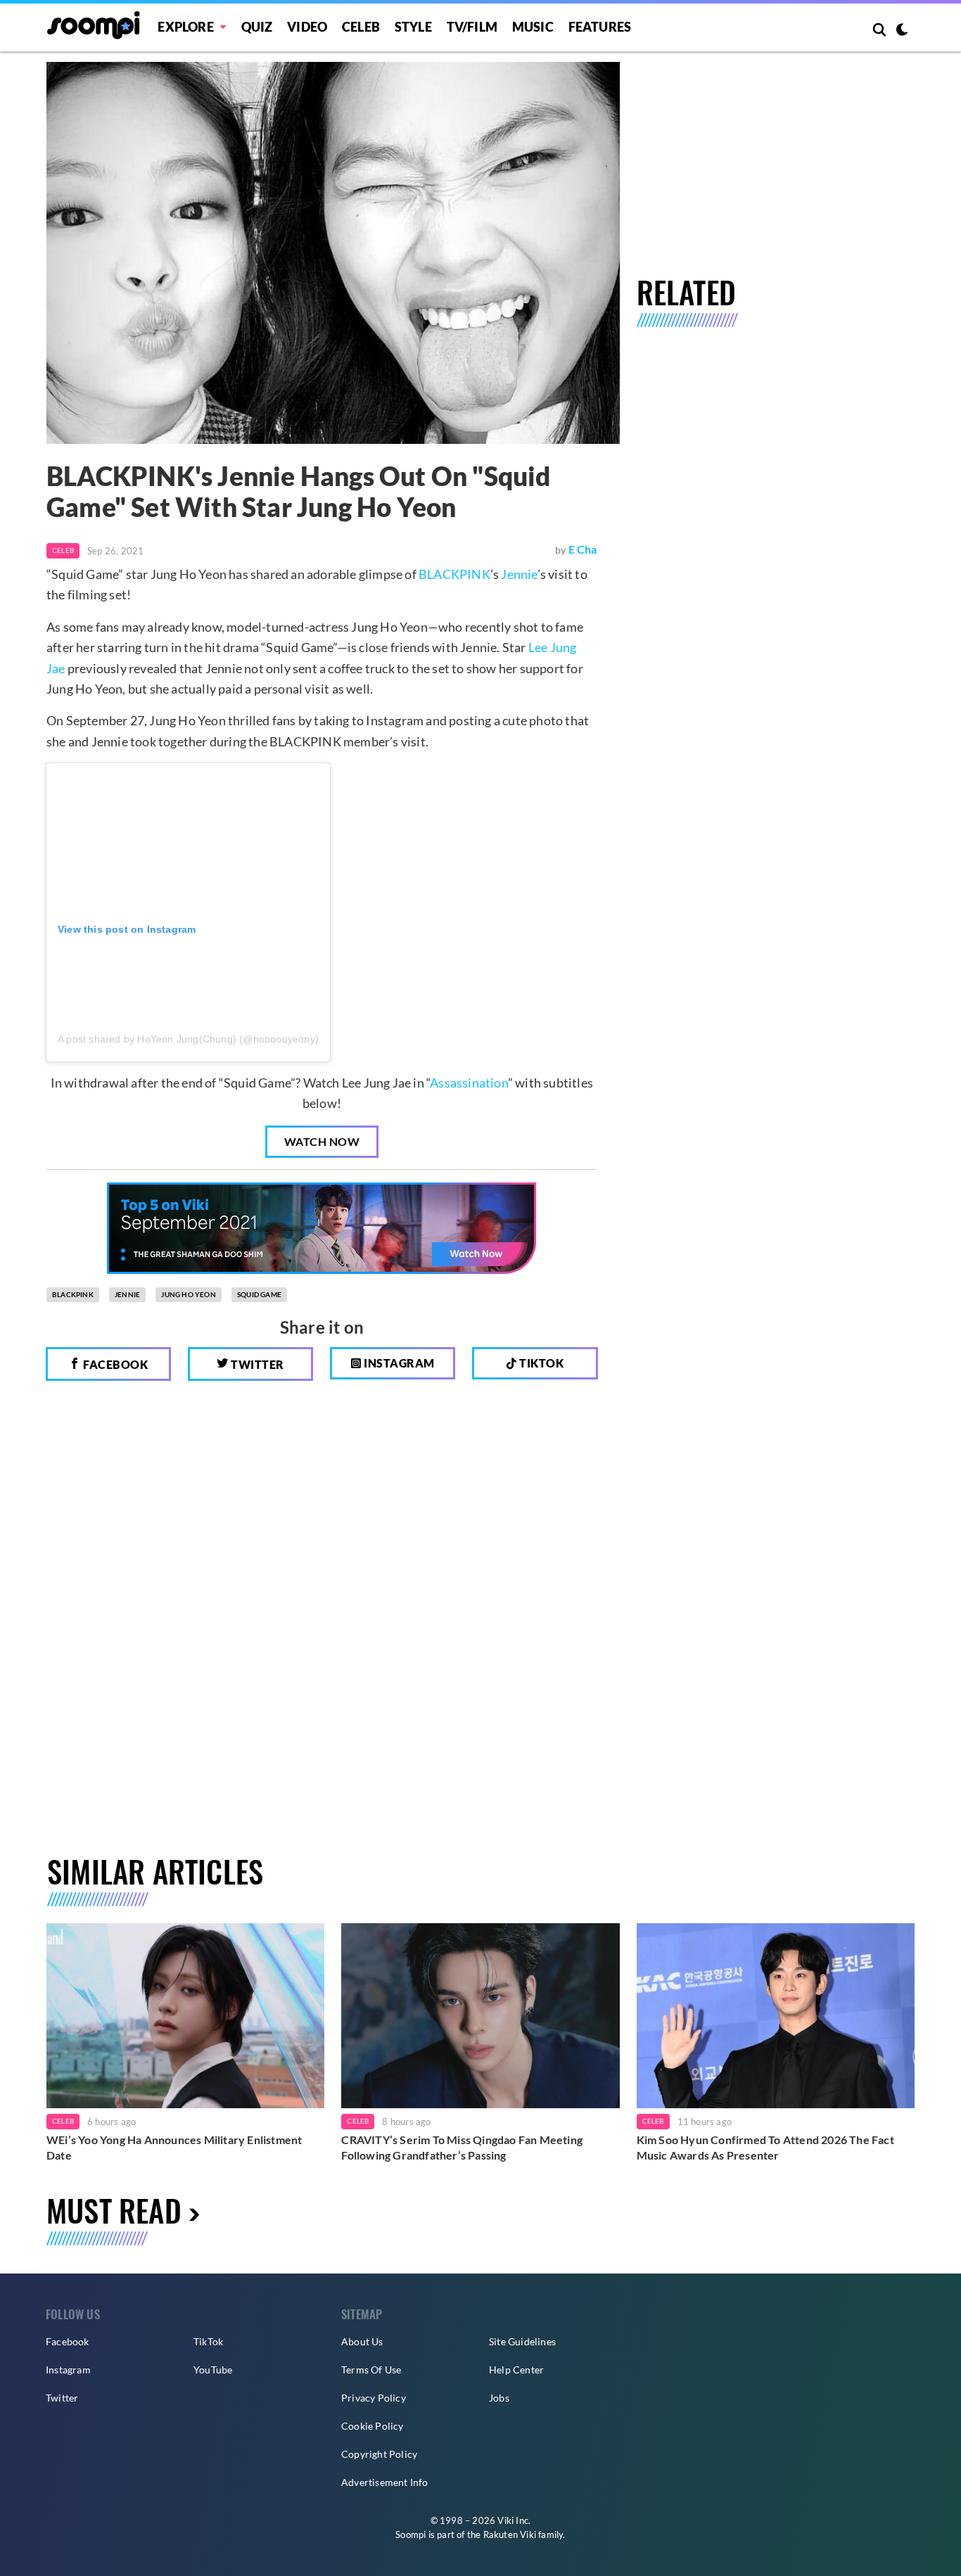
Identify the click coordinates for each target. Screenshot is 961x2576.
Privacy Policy (374, 2398)
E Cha (583, 549)
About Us (362, 2341)
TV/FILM (472, 27)
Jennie (519, 574)
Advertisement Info (385, 2482)
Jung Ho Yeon (188, 1294)
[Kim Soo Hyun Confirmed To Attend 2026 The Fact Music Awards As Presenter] (776, 2016)
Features (600, 27)
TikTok (208, 2341)
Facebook (115, 1364)
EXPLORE (185, 27)
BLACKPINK (454, 574)
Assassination (469, 1083)
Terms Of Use (371, 2370)
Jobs (499, 2398)
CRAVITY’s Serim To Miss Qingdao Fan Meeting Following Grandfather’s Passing (462, 2147)
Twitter (256, 1364)
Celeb (361, 27)
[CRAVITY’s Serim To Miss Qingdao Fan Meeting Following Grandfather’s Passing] (480, 2016)
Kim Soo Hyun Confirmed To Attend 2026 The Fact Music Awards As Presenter (765, 2147)
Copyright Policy (379, 2454)
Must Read (114, 2210)
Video (307, 27)
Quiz (257, 27)
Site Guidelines (522, 2341)
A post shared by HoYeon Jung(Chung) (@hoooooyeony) (188, 1039)
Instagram (398, 1363)
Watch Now (322, 1141)
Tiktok (541, 1363)
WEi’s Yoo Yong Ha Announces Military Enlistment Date (174, 2147)
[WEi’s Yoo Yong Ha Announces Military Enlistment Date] (185, 2016)
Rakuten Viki (510, 2534)
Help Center (516, 2370)
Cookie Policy (373, 2426)
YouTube (213, 2370)
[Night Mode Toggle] (902, 31)
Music (533, 27)
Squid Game (259, 1294)
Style (413, 27)
